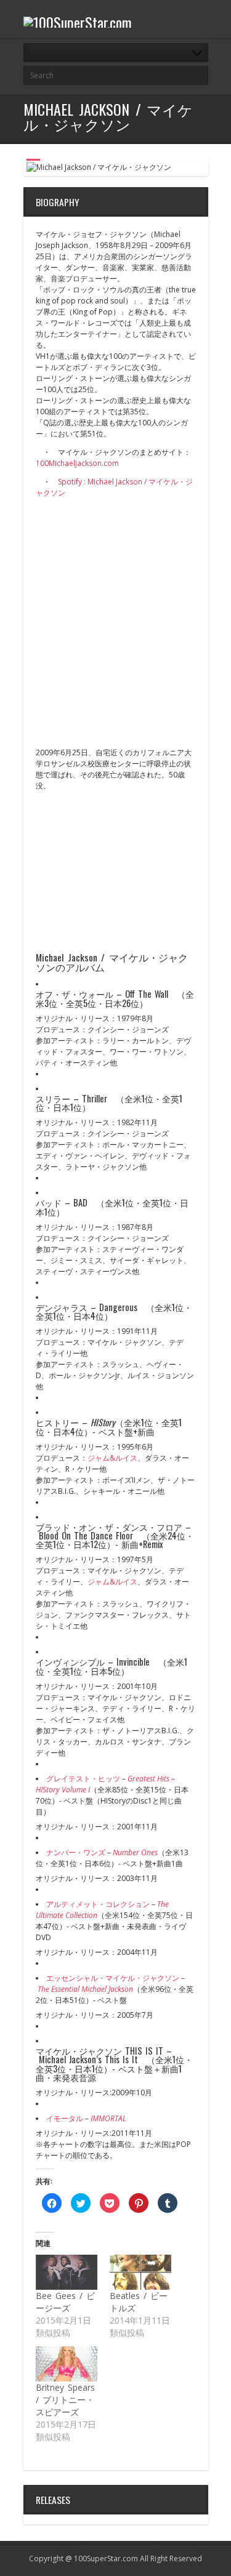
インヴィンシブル (70, 1662)
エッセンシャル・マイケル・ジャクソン (113, 1978)
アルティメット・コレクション (98, 1904)
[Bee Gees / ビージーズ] (67, 2272)
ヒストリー (57, 1422)
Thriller (95, 1098)
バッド (49, 1202)
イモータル (65, 2118)
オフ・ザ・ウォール (75, 994)
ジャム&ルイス (112, 1458)
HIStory (103, 1422)
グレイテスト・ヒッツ (83, 1779)
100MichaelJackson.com (77, 463)
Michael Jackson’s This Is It (89, 2059)
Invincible (133, 1662)
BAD (80, 1202)
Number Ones (135, 1852)
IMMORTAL (108, 2118)
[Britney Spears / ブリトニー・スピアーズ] (67, 2364)
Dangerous (118, 1307)
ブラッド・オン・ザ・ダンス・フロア (109, 1527)
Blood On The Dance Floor (86, 1535)
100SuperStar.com (106, 2558)
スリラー (53, 1098)
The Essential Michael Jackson (85, 1989)
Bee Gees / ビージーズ (65, 2302)
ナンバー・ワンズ (76, 1852)
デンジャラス (62, 1307)
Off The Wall (147, 994)
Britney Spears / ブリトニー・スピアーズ (65, 2400)
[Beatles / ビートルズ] (140, 2272)
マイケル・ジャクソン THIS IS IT (99, 2051)
